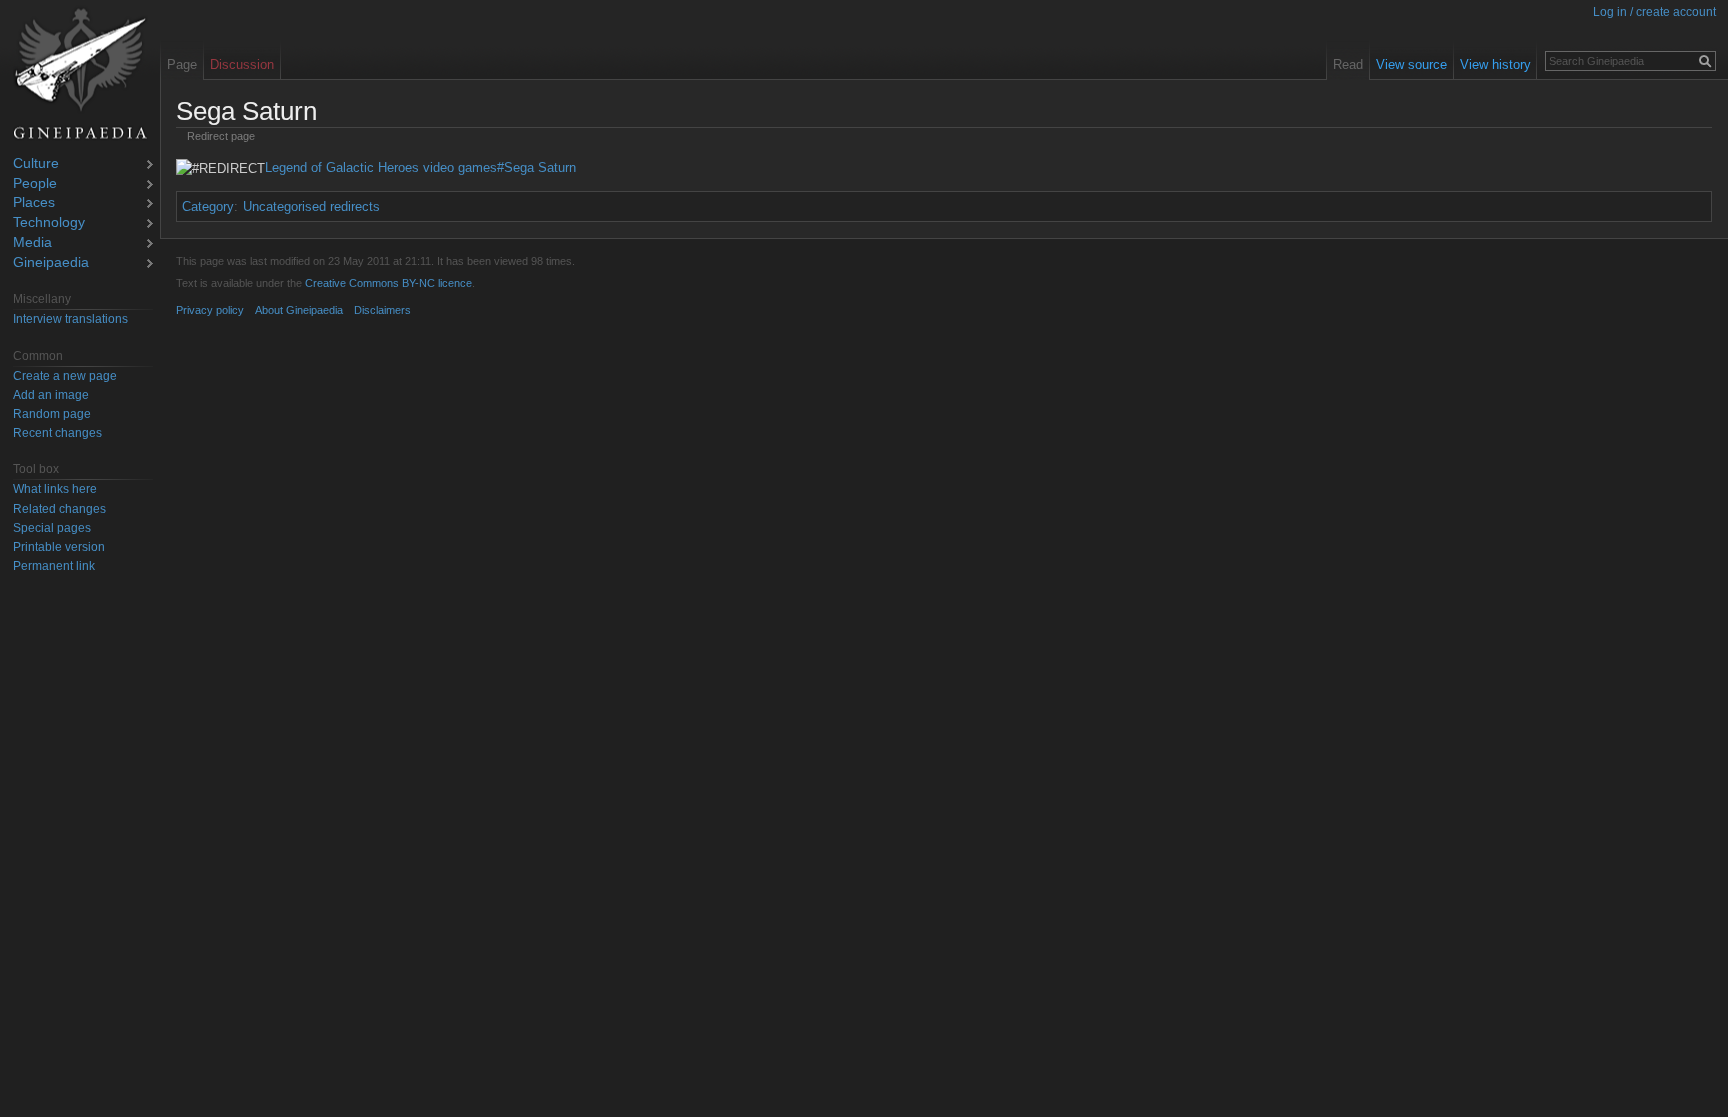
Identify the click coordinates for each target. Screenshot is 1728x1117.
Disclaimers (382, 310)
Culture (36, 164)
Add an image (51, 395)
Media (32, 243)
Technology (49, 223)
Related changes (59, 509)
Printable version (59, 547)
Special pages (52, 528)
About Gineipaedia (299, 310)
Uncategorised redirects (311, 206)
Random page (52, 414)
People (35, 184)
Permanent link (54, 566)
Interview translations (70, 319)
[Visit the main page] (80, 74)
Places (34, 203)
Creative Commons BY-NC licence (388, 283)
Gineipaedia (51, 263)
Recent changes (57, 433)
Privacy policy (210, 310)
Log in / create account (1654, 12)
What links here (55, 489)
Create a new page (65, 376)
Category (208, 206)
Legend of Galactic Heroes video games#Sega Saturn (420, 167)
